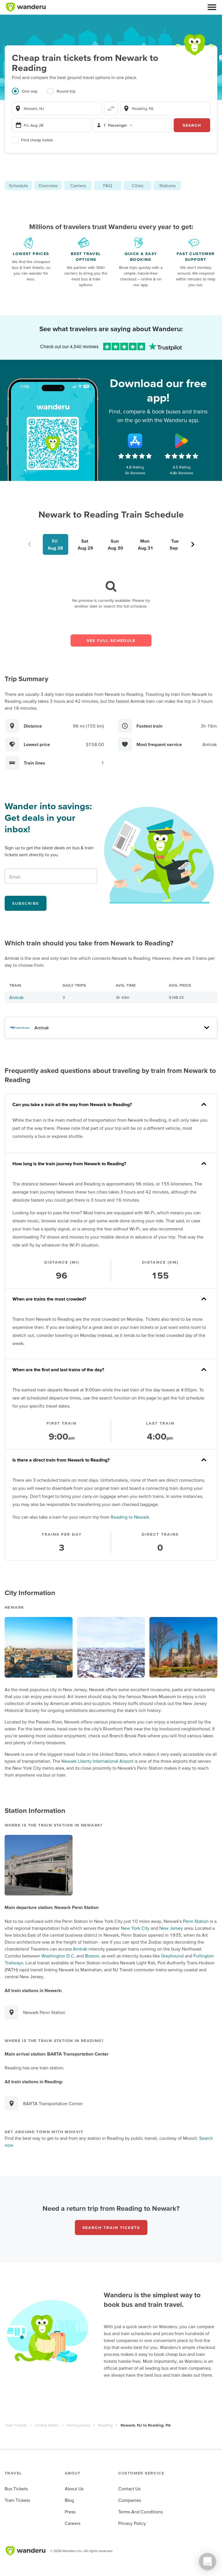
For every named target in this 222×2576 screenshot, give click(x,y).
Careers (73, 2523)
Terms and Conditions (140, 2512)
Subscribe (26, 903)
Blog (69, 2500)
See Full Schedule (111, 640)
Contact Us (129, 2489)
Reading (105, 2425)
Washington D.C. (58, 1956)
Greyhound (172, 1956)
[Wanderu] (26, 7)
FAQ (108, 186)
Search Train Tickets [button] (111, 2227)
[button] (212, 7)
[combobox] (57, 108)
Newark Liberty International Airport (97, 1761)
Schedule (18, 186)
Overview (48, 186)
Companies (130, 2500)
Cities (138, 186)
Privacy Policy (132, 2523)
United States (47, 2425)
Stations (167, 186)
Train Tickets (16, 2425)
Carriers (78, 186)
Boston (92, 1956)
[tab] (29, 95)
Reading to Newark (130, 1517)
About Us (74, 2489)
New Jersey (171, 1928)
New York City (135, 1928)
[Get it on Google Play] (182, 441)
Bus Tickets (16, 2489)
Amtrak (16, 997)
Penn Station (196, 1921)
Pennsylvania (78, 2425)
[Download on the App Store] (135, 441)
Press (70, 2512)
